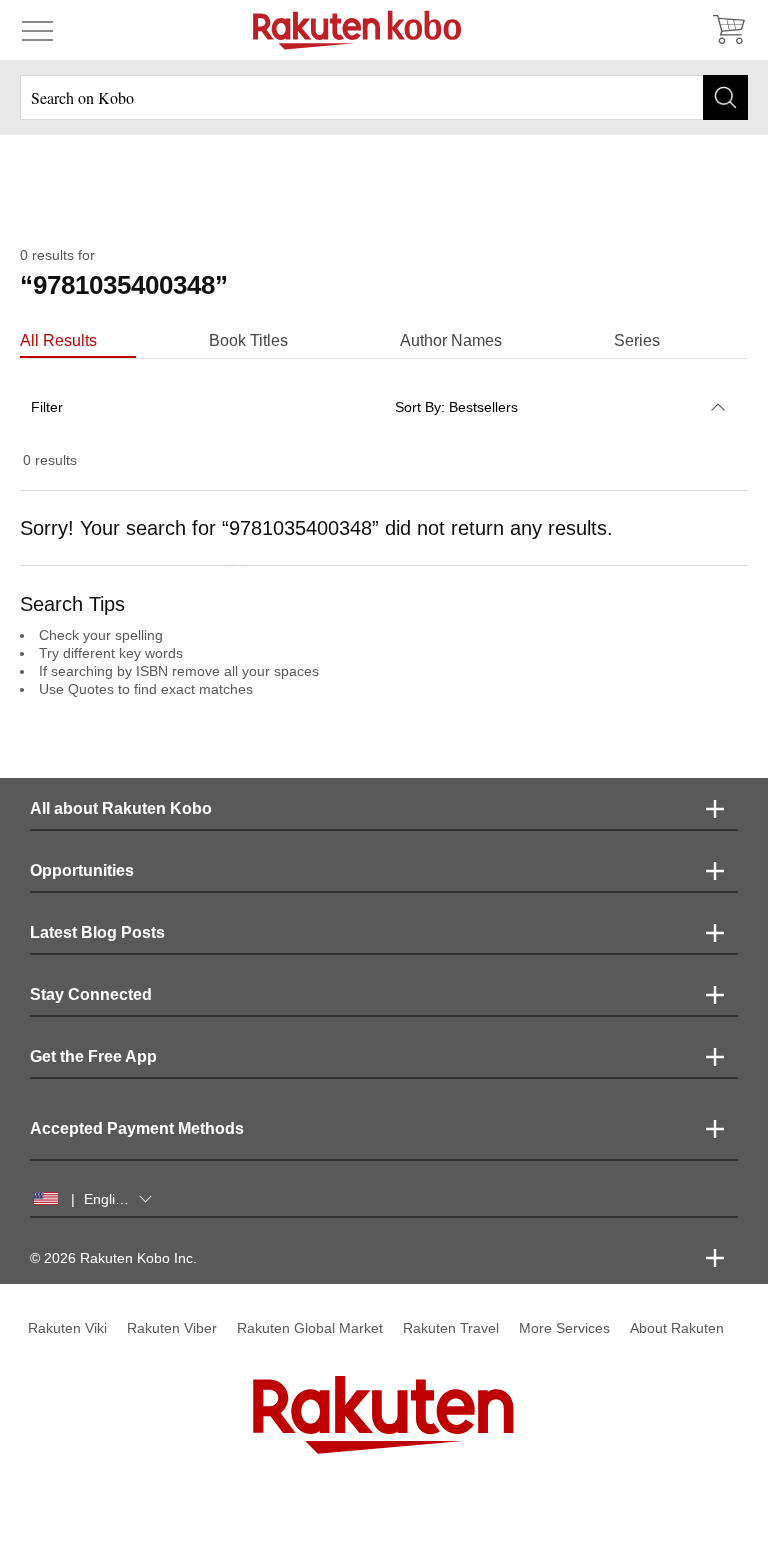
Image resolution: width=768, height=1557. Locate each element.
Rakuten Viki (67, 1328)
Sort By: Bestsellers (456, 407)
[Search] (725, 97)
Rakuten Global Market (310, 1328)
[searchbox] (384, 97)
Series (637, 340)
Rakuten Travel (451, 1328)
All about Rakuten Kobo (121, 808)
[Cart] (728, 30)
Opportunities (82, 870)
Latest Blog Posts (97, 932)
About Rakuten (677, 1328)
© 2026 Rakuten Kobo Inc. (113, 1258)
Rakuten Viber (172, 1328)
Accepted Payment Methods (137, 1128)
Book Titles (248, 340)
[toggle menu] (37, 30)
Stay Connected (91, 994)
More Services (564, 1328)
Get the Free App (93, 1056)
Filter (47, 407)
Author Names (451, 340)
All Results (58, 340)
